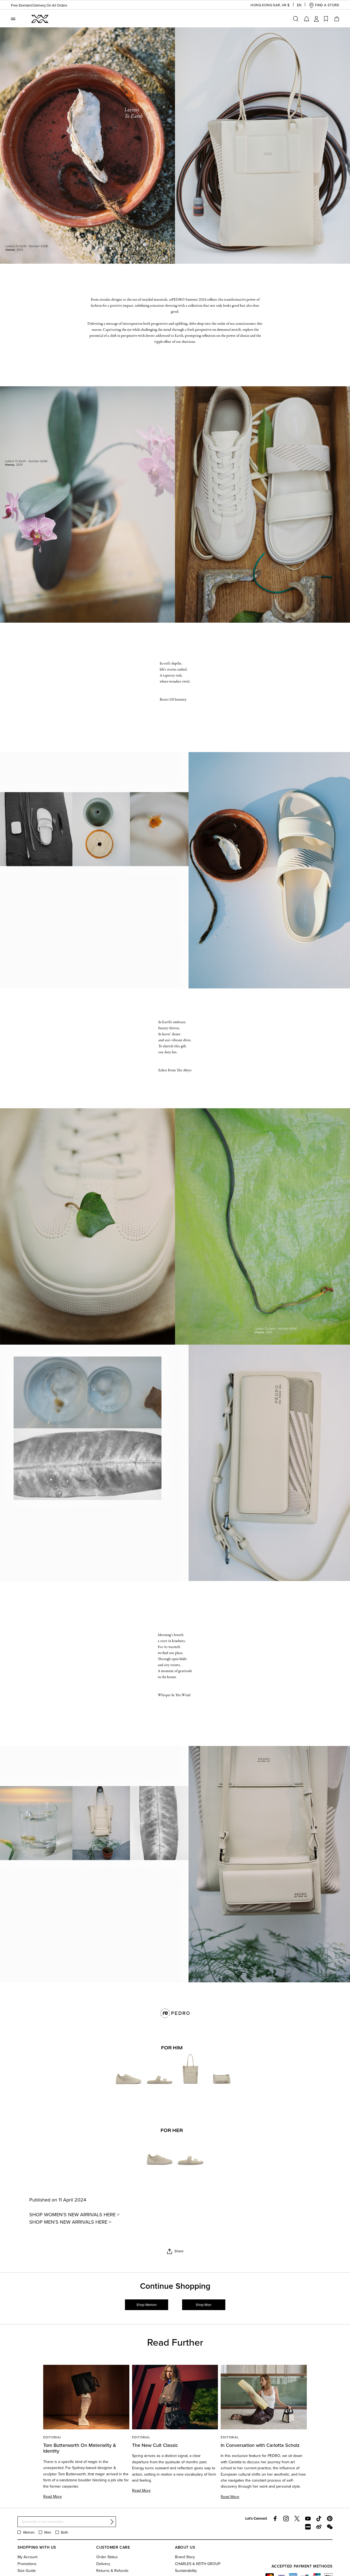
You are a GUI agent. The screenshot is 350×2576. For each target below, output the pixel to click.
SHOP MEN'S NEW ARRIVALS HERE (68, 2222)
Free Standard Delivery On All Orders (42, 5)
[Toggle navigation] (13, 19)
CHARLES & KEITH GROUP (198, 2564)
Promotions (27, 2564)
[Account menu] (316, 19)
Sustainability (186, 2571)
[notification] (307, 19)
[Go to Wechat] (330, 2527)
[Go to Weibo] (319, 2527)
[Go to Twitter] (297, 2519)
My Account (27, 2557)
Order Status (107, 2557)
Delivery (103, 2564)
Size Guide (27, 2571)
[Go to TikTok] (319, 2519)
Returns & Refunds (112, 2571)
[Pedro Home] (39, 18)
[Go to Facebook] (275, 2519)
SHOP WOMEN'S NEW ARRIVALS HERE (72, 2214)
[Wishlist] (326, 19)
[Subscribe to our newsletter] (112, 2522)
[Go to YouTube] (308, 2519)
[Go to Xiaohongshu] (308, 2527)
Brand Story (185, 2557)
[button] (266, 5)
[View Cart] (336, 19)
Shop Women (147, 2305)
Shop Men (204, 2305)
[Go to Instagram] (286, 2519)
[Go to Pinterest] (330, 2519)
